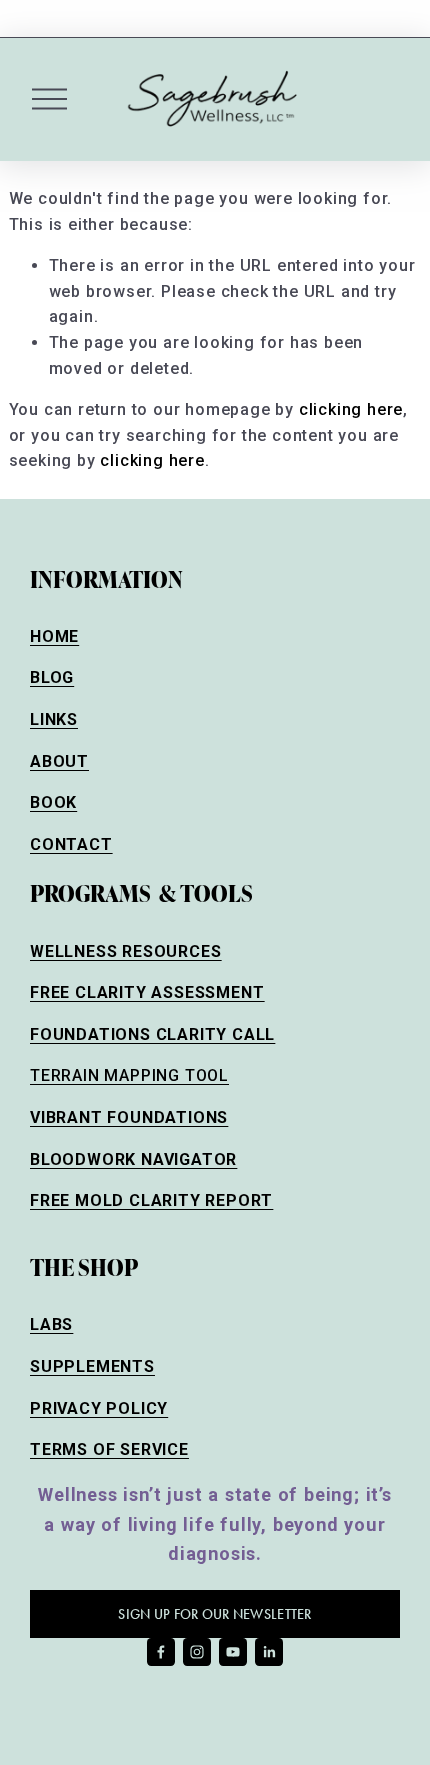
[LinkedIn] (269, 1652)
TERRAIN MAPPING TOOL (129, 1075)
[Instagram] (197, 1652)
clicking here (351, 409)
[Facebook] (161, 1652)
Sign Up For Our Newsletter (214, 1614)
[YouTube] (233, 1652)
